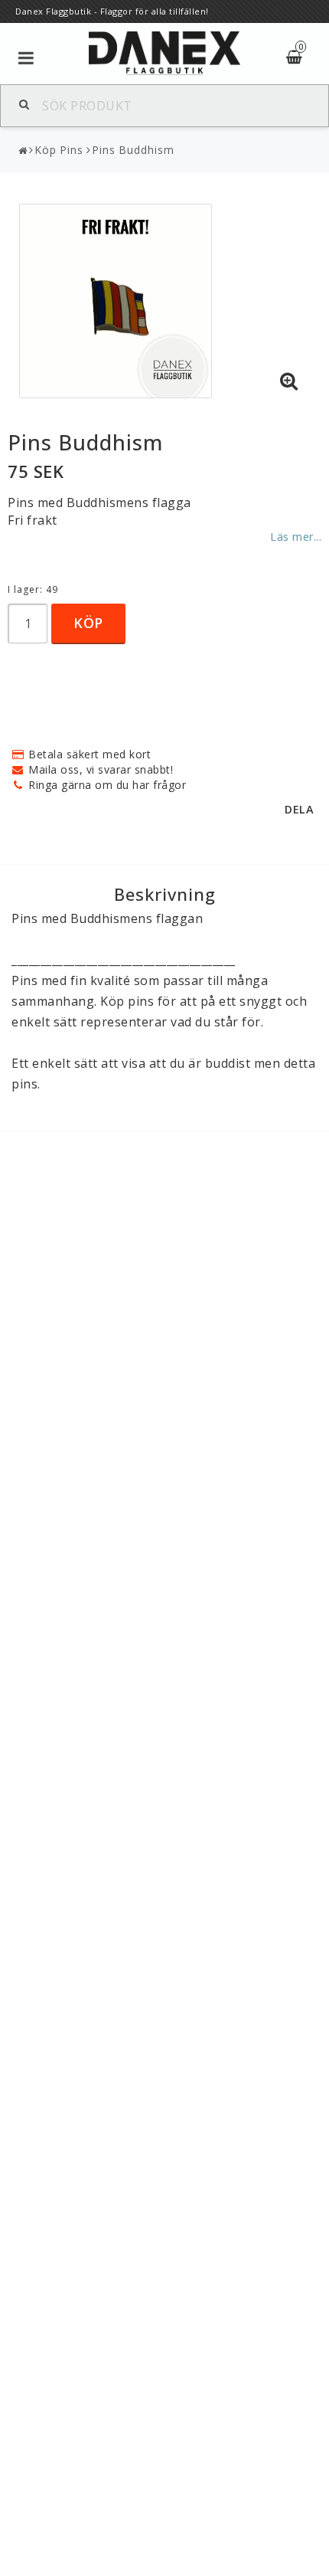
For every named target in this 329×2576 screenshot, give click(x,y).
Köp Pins (59, 150)
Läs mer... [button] (296, 537)
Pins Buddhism (133, 150)
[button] (289, 381)
